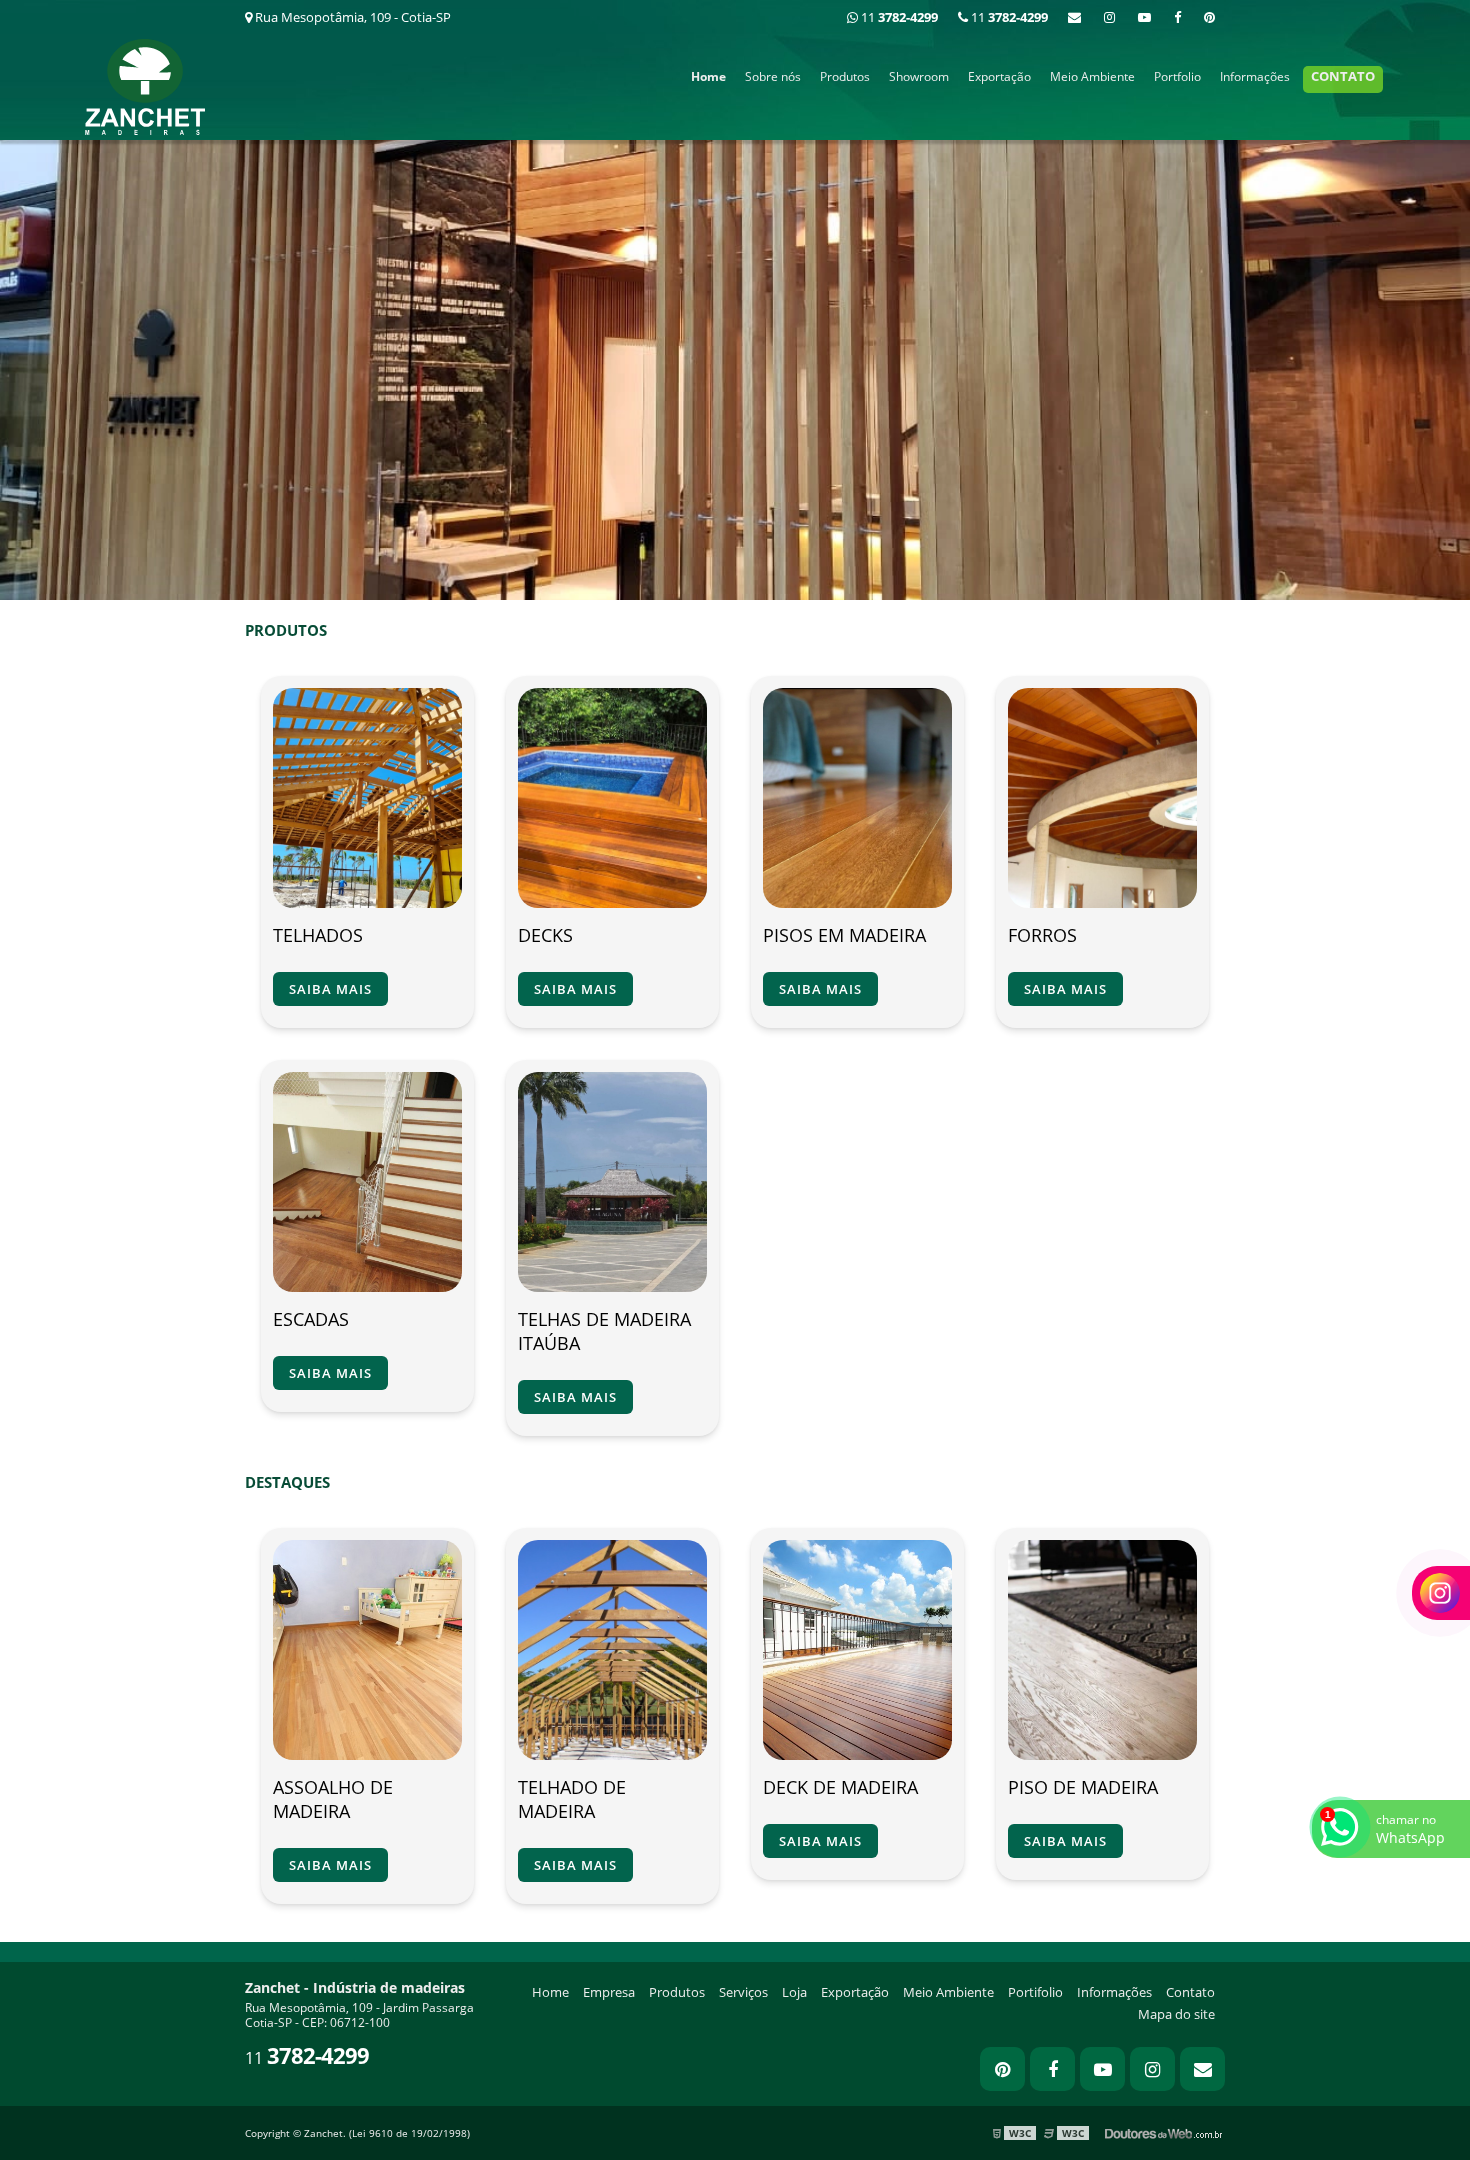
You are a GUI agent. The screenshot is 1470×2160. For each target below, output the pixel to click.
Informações (1255, 76)
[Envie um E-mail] (1074, 17)
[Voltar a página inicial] (145, 85)
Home (708, 76)
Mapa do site (1176, 2014)
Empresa (609, 1992)
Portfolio (1177, 76)
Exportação (999, 76)
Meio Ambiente (1092, 76)
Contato (1343, 76)
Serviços (743, 1992)
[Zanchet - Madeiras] (735, 298)
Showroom (919, 76)
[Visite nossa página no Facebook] (1177, 17)
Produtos (845, 76)
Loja (794, 1992)
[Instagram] (1109, 17)
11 (1008, 17)
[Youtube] (1144, 17)
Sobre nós (773, 76)
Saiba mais (330, 989)
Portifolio (1035, 1992)
